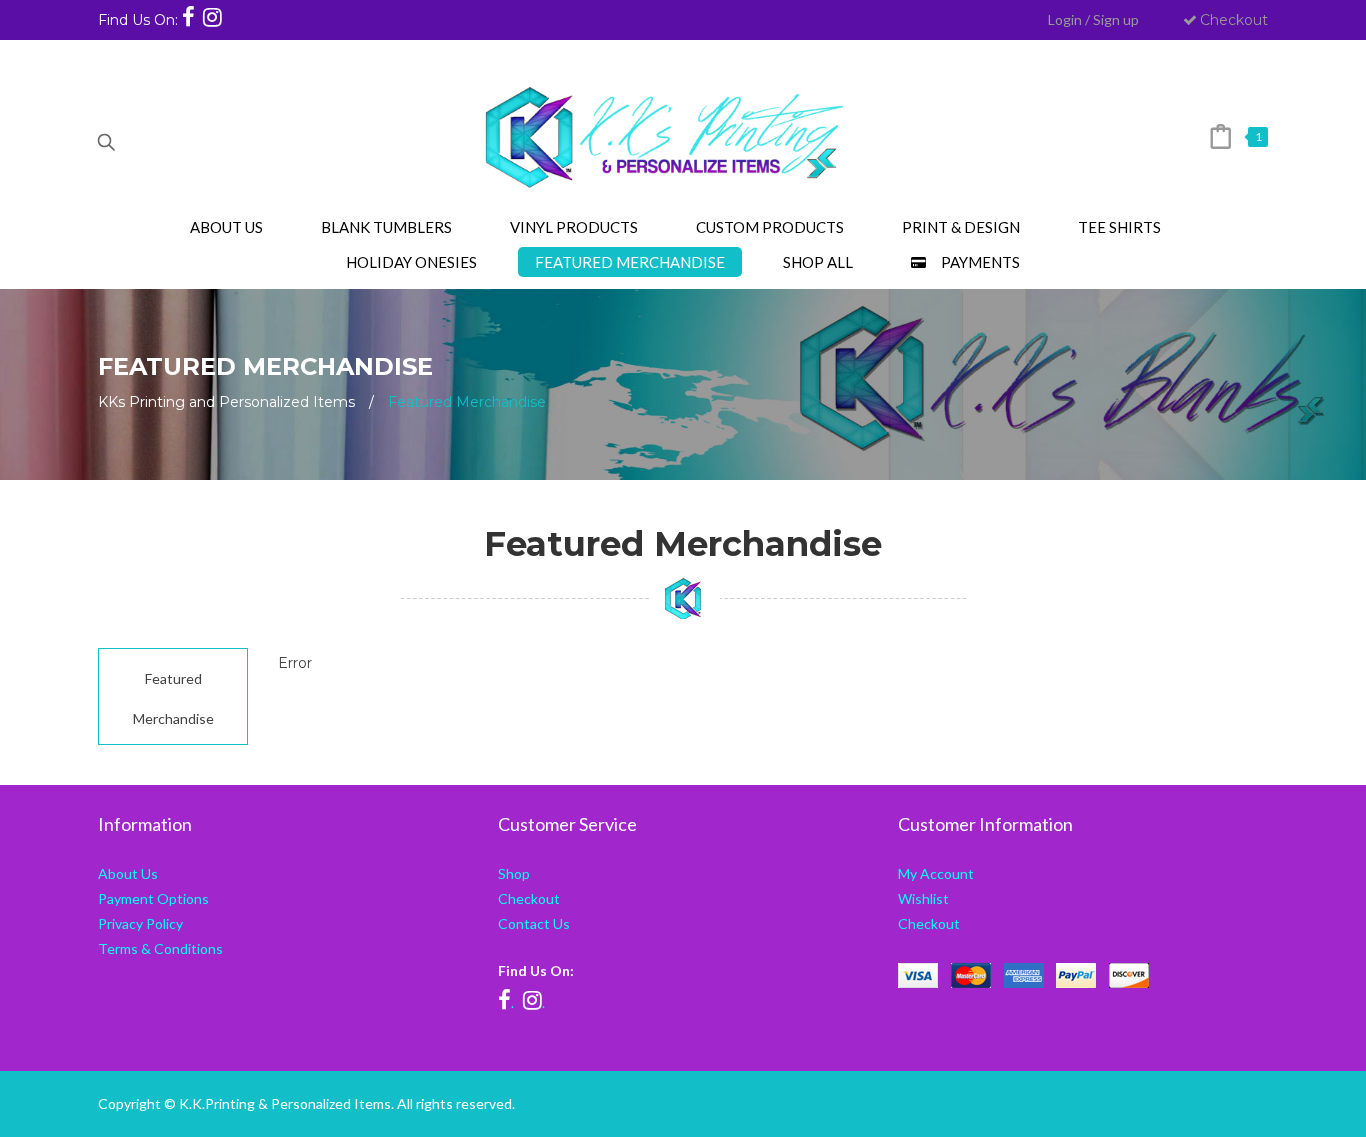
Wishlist (923, 898)
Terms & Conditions (160, 948)
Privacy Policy (140, 923)
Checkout (1234, 20)
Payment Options (153, 898)
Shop (514, 873)
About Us (128, 873)
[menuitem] (226, 227)
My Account (936, 873)
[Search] (106, 137)
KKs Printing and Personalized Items (226, 402)
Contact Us (534, 923)
